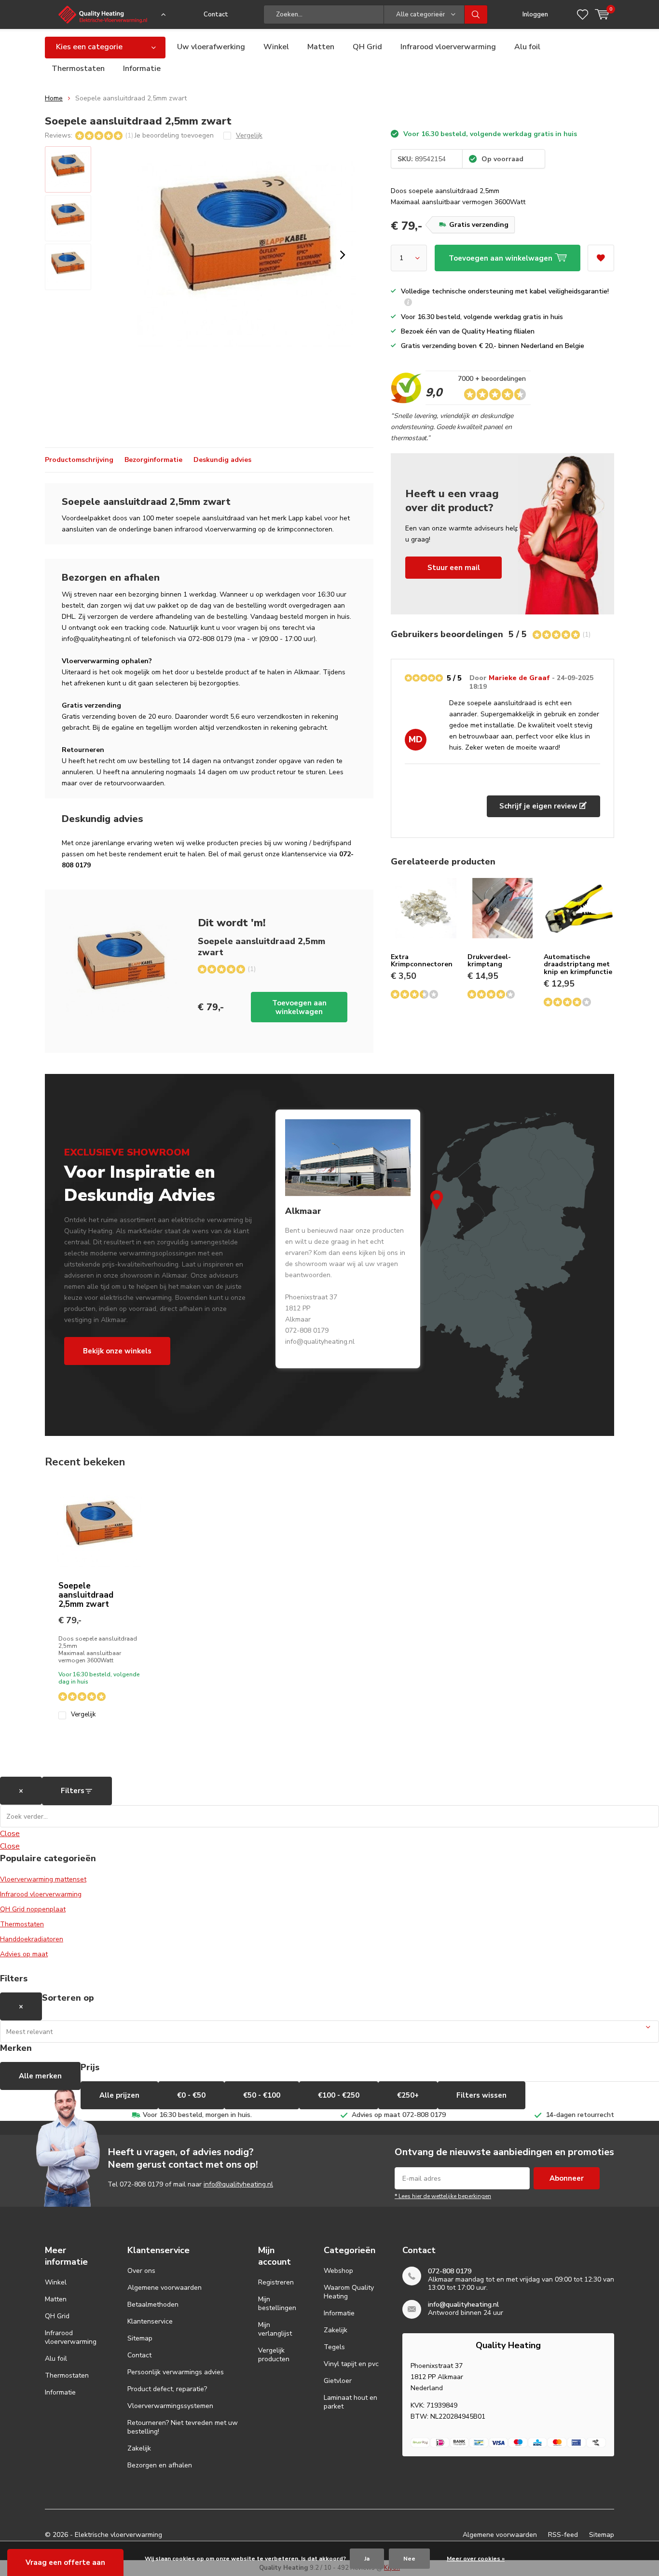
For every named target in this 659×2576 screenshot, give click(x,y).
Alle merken (40, 2076)
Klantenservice (150, 2321)
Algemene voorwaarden (165, 2288)
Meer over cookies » (476, 2559)
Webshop (338, 2271)
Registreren (276, 2282)
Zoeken (476, 14)
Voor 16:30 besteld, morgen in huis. (197, 2115)
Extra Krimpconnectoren (422, 961)
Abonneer (567, 2178)
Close (10, 1834)
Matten (321, 47)
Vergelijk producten (274, 2355)
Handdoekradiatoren (32, 1939)
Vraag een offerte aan (65, 2562)
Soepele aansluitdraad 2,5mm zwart (86, 1595)
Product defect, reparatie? (167, 2389)
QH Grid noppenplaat (33, 1909)
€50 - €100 (262, 2095)
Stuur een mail (454, 568)
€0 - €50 (191, 2095)
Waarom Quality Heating (349, 2292)
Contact (216, 14)
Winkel (276, 47)
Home (54, 98)
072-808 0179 (141, 2184)
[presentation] (343, 255)
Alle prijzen (119, 2095)
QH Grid (367, 47)
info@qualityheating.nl (238, 2184)
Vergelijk (83, 1715)
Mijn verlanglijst (275, 2329)
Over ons (141, 2271)
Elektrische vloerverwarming (118, 2535)
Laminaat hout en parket (350, 2402)
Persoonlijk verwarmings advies (176, 2372)
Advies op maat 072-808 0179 (399, 2115)
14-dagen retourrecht (580, 2115)
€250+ (408, 2095)
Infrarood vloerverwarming (448, 47)
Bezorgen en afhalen (160, 2465)
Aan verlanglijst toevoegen (601, 258)
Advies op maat (24, 1954)
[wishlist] (583, 14)
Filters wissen (481, 2095)
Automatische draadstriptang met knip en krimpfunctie (578, 964)
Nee (409, 2559)
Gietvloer (338, 2381)
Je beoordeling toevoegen (174, 135)
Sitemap (140, 2338)
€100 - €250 (339, 2095)
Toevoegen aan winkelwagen (299, 1007)
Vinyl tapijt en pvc (351, 2364)
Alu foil (527, 47)
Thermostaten (78, 69)
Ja (367, 2559)
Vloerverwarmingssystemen (170, 2406)
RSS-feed (563, 2535)
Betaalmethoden (153, 2304)
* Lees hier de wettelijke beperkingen (443, 2196)
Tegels (334, 2347)
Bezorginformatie (153, 460)
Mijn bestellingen (277, 2304)
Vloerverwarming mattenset (43, 1879)
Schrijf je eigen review (539, 806)
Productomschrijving (79, 460)
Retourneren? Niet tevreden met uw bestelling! (183, 2427)
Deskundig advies (222, 460)
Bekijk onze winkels (117, 1351)
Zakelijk (139, 2448)
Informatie (142, 69)
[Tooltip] (408, 303)
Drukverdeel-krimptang (489, 961)
